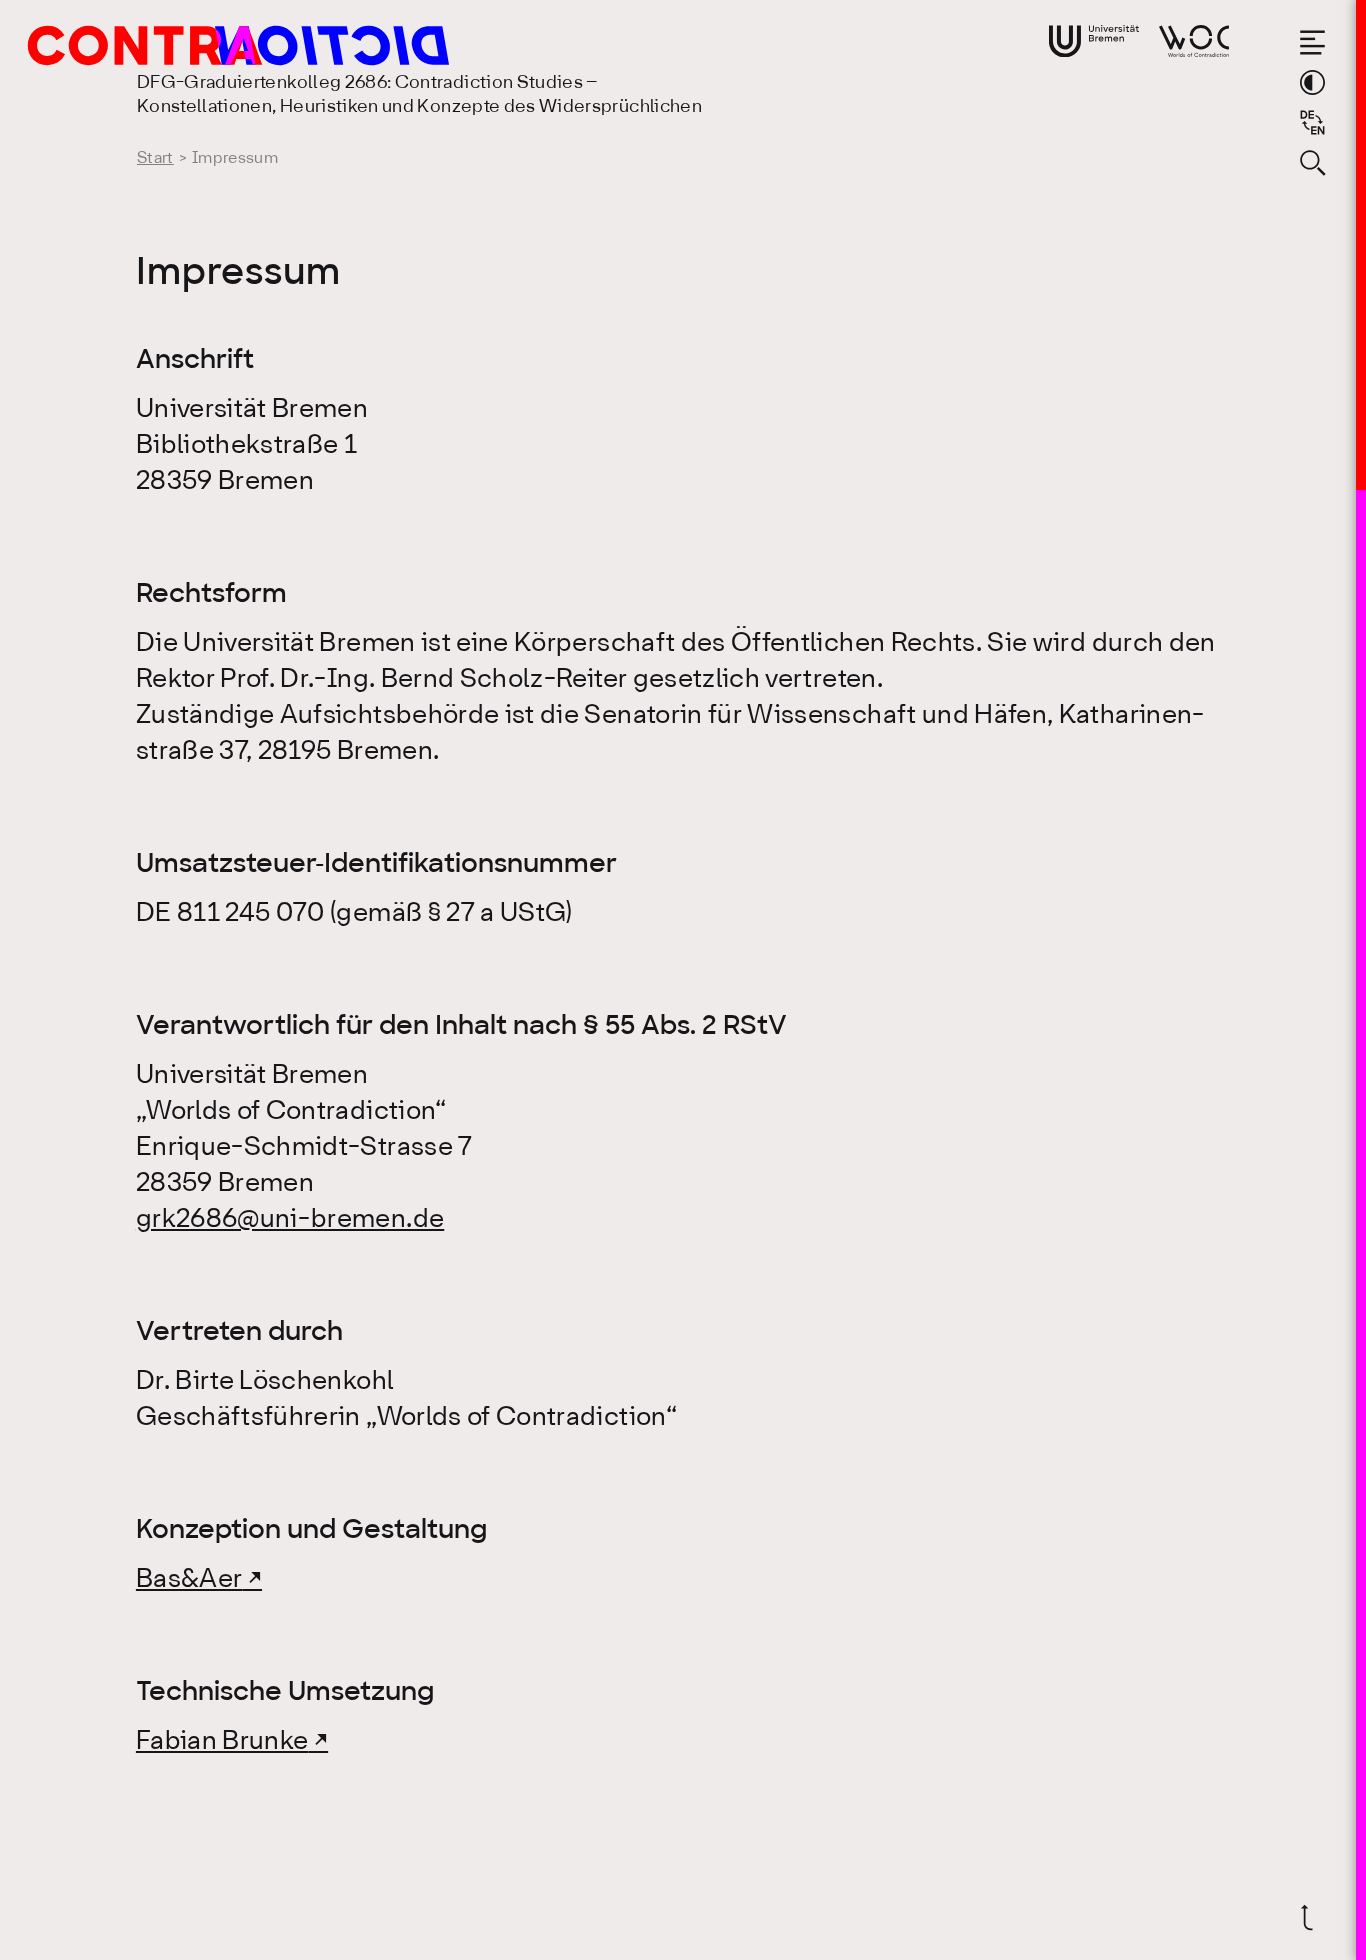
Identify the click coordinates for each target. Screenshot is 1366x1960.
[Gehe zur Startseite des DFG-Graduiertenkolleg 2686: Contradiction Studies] (197, 45)
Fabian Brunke (222, 1742)
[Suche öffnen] (1312, 162)
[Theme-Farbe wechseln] (1312, 82)
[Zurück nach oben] (1312, 1917)
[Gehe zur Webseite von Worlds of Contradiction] (1194, 41)
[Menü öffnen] (1312, 42)
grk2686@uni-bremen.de (290, 1220)
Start (155, 158)
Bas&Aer (189, 1580)
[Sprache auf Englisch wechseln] (1312, 122)
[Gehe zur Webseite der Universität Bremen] (1094, 41)
